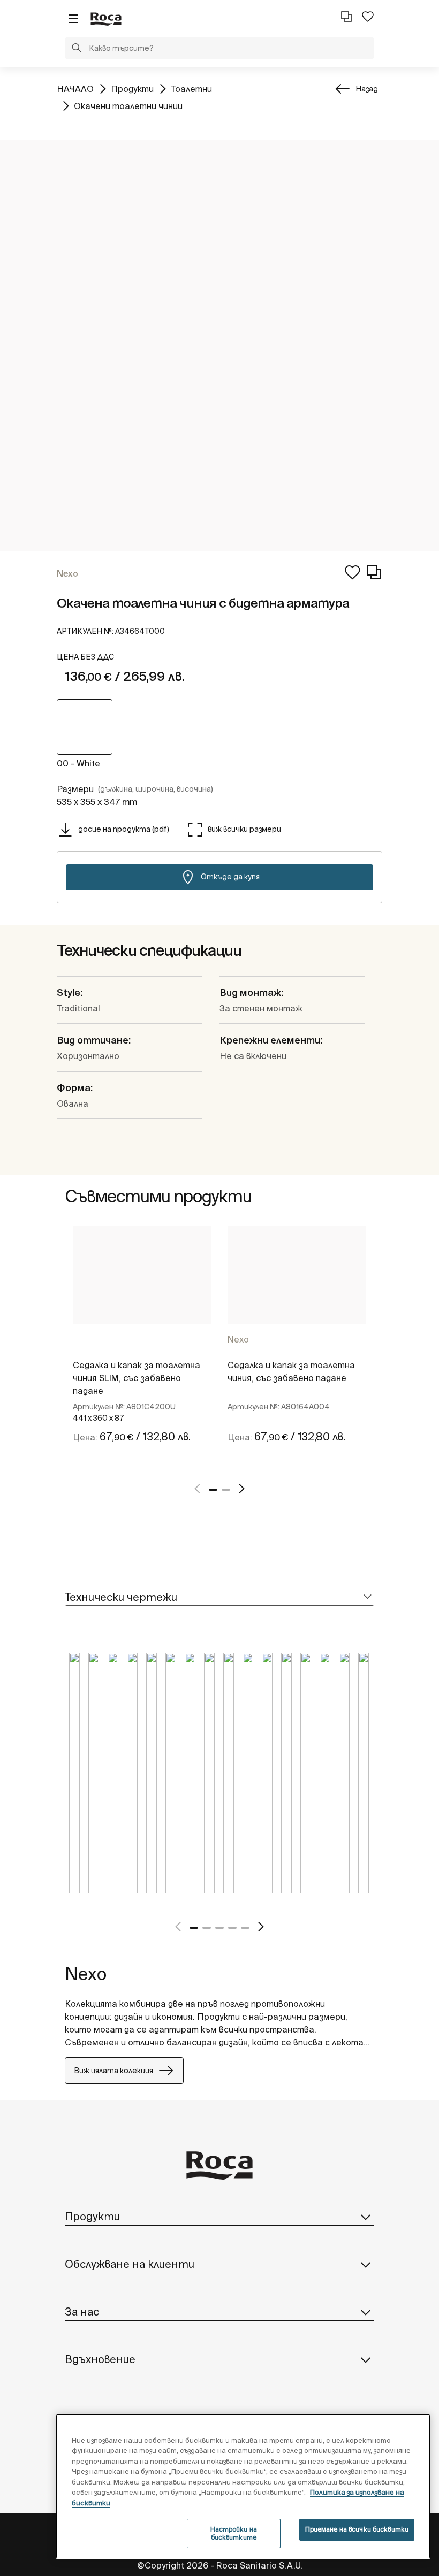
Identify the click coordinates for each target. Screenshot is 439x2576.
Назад (367, 89)
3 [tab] (219, 1928)
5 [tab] (245, 1928)
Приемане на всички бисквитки (357, 2529)
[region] (243, 2486)
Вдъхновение (100, 2359)
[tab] (219, 1597)
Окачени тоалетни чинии (128, 106)
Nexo (238, 1339)
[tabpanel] (142, 1347)
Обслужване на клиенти (130, 2264)
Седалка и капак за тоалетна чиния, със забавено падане (291, 1371)
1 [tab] (213, 1490)
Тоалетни (191, 89)
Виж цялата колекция (113, 2071)
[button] (77, 49)
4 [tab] (232, 1928)
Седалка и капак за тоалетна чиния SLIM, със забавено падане (137, 1378)
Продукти (132, 89)
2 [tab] (226, 1490)
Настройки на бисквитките (234, 2533)
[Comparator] (346, 17)
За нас (82, 2311)
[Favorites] (368, 17)
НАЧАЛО (75, 89)
